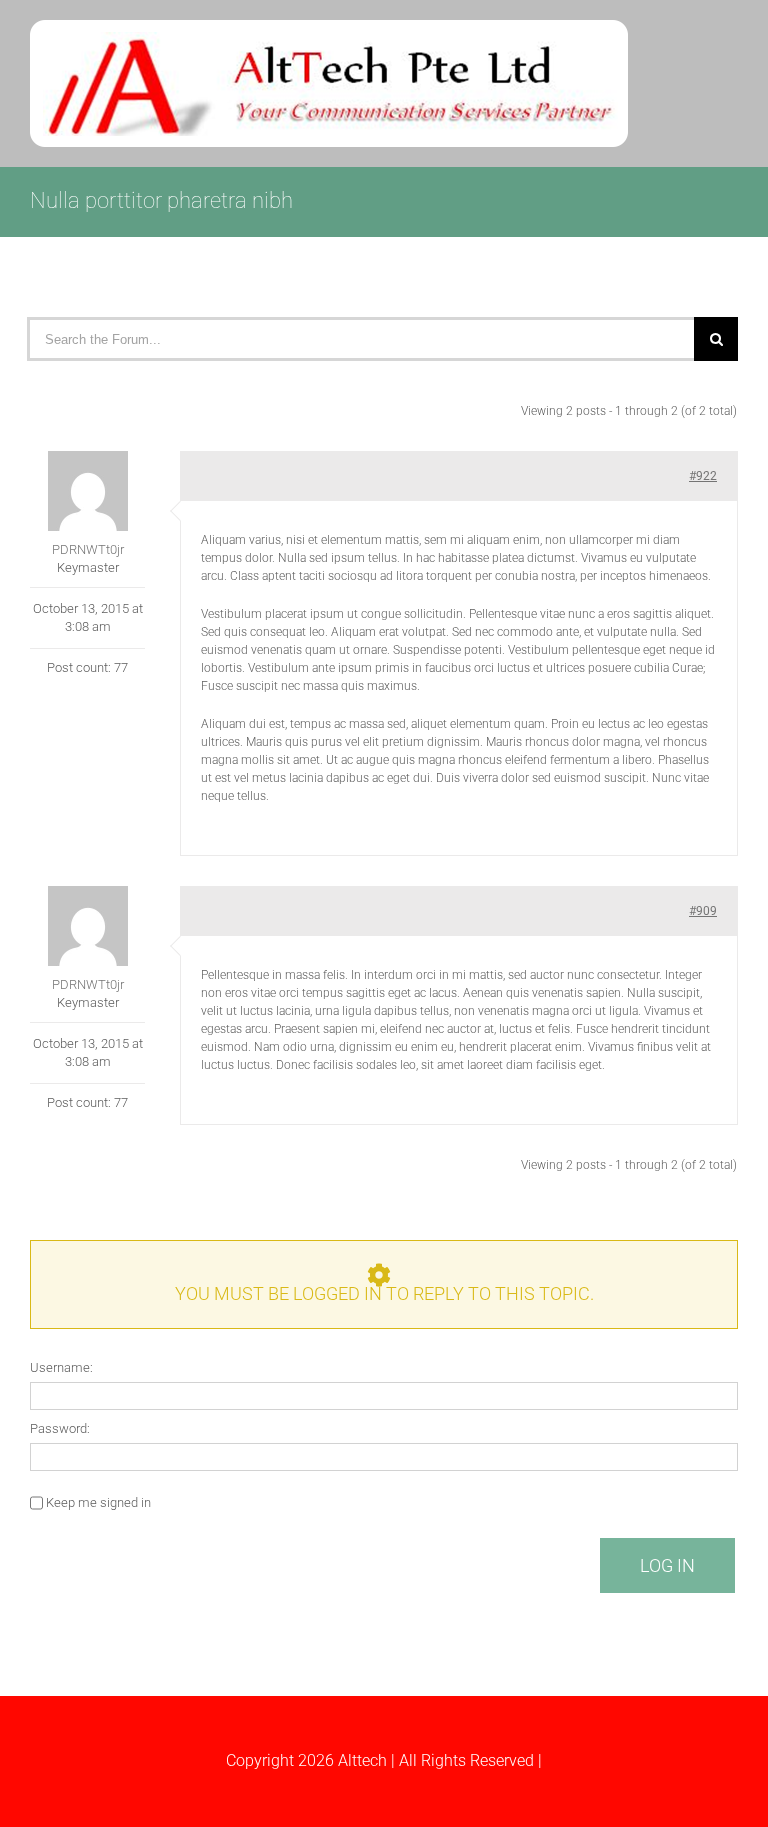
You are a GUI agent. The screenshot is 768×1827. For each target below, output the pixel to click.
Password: (60, 1428)
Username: (61, 1367)
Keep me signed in (98, 1502)
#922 (703, 476)
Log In (667, 1565)
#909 (703, 911)
